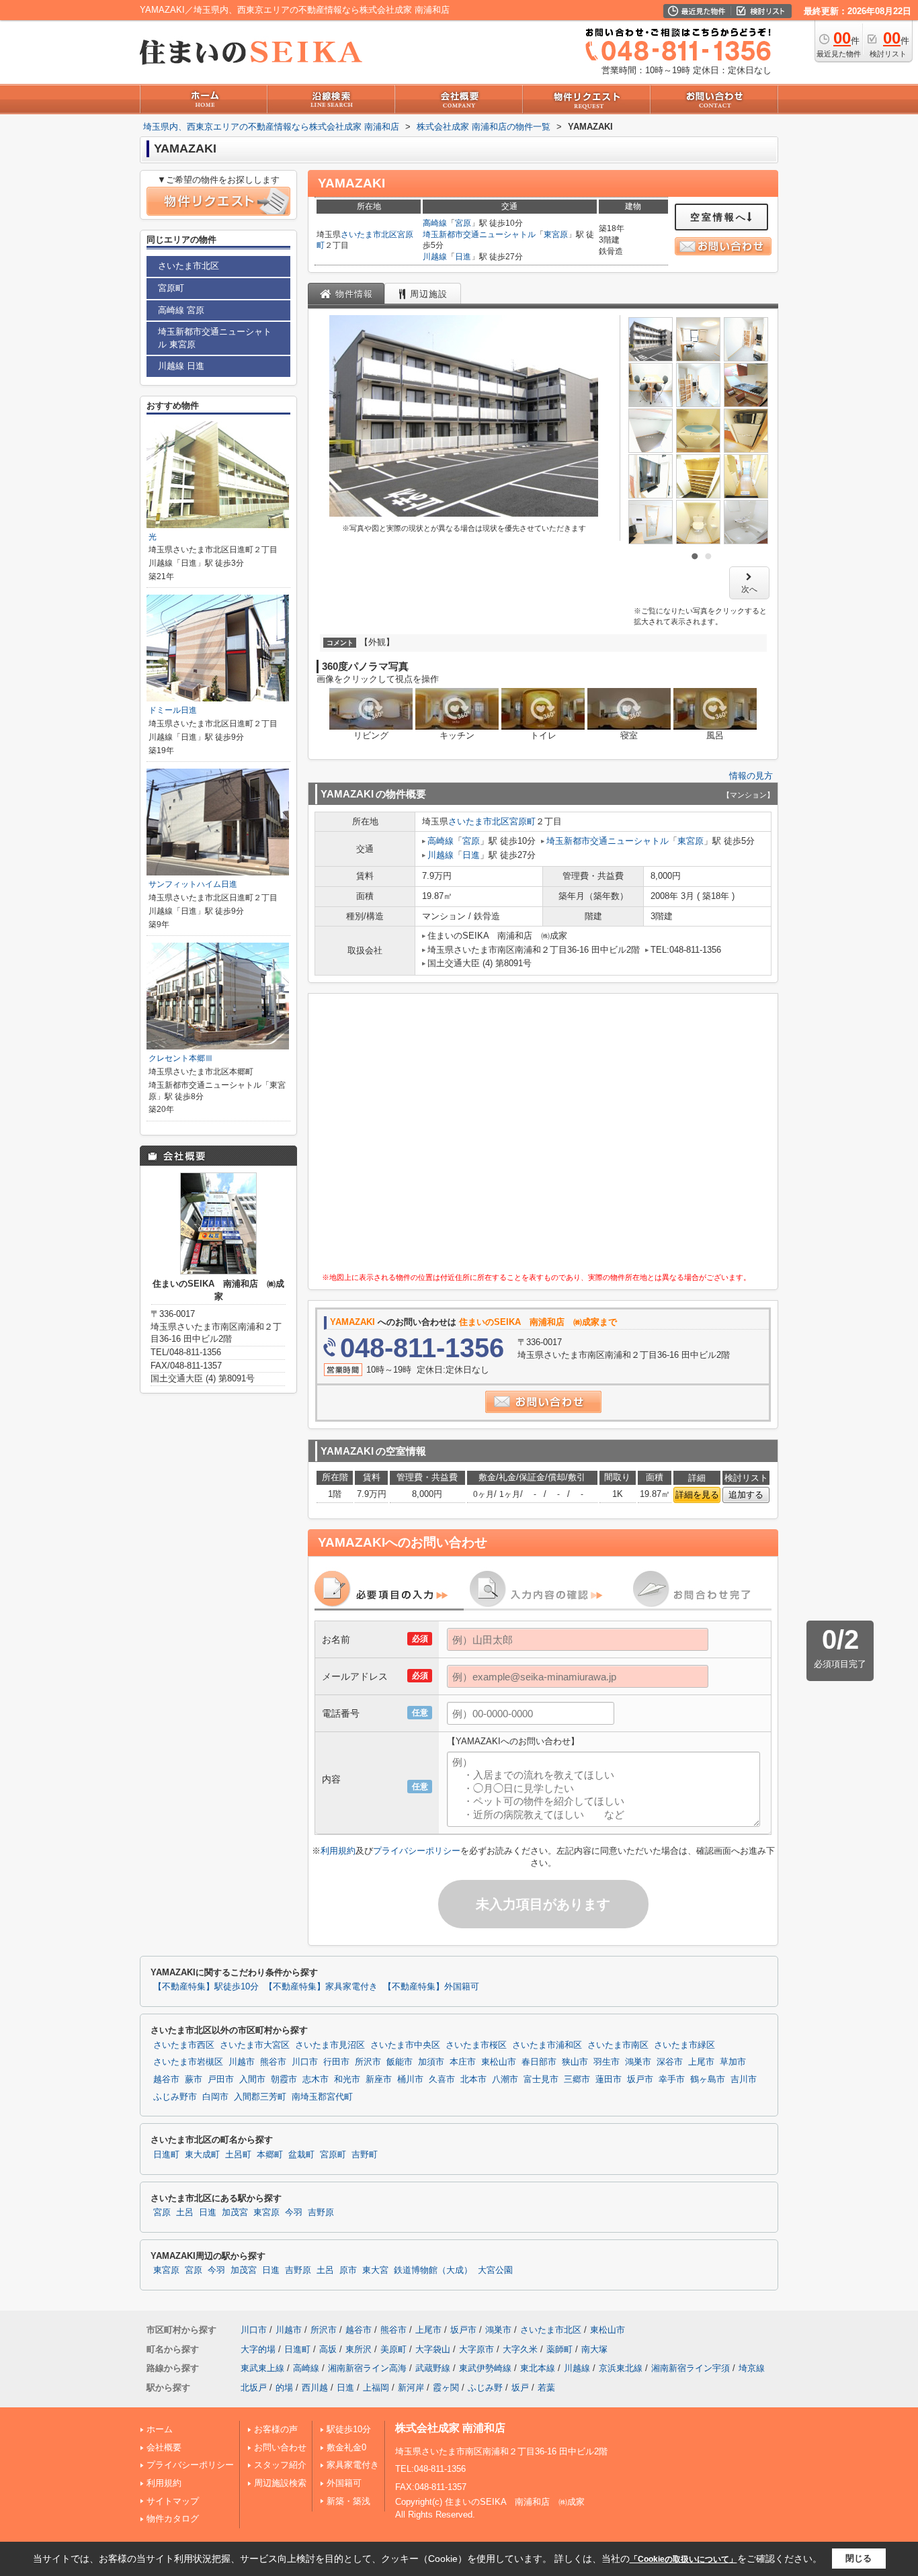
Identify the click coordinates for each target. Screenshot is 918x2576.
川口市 (305, 2062)
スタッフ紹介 (280, 2465)
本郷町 (270, 2155)
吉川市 (744, 2079)
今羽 (294, 2213)
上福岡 (376, 2388)
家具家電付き (353, 2465)
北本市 (473, 2079)
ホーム (160, 2429)
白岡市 (215, 2097)
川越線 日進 (181, 366)
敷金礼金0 (346, 2447)
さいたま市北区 (369, 234)
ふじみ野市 (175, 2097)
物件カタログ (173, 2519)
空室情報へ (719, 217)
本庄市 (463, 2062)
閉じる (859, 2558)
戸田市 (221, 2079)
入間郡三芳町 (260, 2097)
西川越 (315, 2388)
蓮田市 (609, 2079)
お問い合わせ (280, 2447)
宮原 (463, 223)
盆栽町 (301, 2155)
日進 (463, 257)
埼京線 (752, 2368)
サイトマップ (173, 2501)
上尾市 (701, 2062)
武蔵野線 (433, 2368)
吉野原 (321, 2213)
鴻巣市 (638, 2062)
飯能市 (400, 2062)
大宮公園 (495, 2270)
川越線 (435, 257)
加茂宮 (235, 2213)
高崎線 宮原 (181, 310)
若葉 (546, 2388)
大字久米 (520, 2349)
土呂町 (238, 2155)
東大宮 (375, 2270)
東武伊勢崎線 (485, 2368)
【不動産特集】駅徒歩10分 (206, 1987)
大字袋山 (433, 2349)
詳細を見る (697, 1495)
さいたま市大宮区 (255, 2045)
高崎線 (435, 223)
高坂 (328, 2349)
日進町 (166, 2155)
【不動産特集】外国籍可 (431, 1987)
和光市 (347, 2079)
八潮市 (505, 2079)
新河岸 (411, 2388)
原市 (348, 2270)
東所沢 (359, 2349)
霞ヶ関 (446, 2388)
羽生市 (607, 2062)
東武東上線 (262, 2368)
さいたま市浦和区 (547, 2045)
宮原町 (523, 821)
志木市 (316, 2079)
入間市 (252, 2079)
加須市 (431, 2062)
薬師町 (559, 2349)
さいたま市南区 (618, 2045)
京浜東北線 (621, 2368)
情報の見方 (751, 776)
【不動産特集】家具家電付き (321, 1987)
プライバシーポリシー (417, 1851)
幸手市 (672, 2079)
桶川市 (410, 2079)
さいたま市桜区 (476, 2045)
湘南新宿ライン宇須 (691, 2368)
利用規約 (338, 1851)
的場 (284, 2388)
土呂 (185, 2213)
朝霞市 (284, 2079)
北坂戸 (254, 2388)
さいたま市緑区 (684, 2045)
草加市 (733, 2062)
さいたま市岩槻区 (188, 2062)
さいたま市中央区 (405, 2045)
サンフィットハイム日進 (193, 884)
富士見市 (541, 2079)
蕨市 (194, 2079)
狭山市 (575, 2062)
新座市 (379, 2079)
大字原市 (476, 2349)
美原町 (393, 2349)
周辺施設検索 (280, 2483)
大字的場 (258, 2349)
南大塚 (594, 2349)
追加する (746, 1495)
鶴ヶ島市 (708, 2079)
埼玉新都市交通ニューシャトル (479, 234)
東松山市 (499, 2062)
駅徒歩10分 (349, 2429)
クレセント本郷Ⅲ (181, 1058)
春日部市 (539, 2062)
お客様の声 (276, 2429)
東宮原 (556, 234)
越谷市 (166, 2079)
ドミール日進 (173, 710)
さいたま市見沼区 (330, 2045)
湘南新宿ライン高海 (367, 2368)
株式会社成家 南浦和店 (450, 2428)
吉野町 (365, 2155)
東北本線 (538, 2368)
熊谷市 (273, 2062)
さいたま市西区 (184, 2045)
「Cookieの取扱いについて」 (683, 2559)
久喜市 (442, 2079)
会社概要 (164, 2447)
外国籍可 (344, 2483)
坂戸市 (640, 2079)
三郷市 (577, 2079)
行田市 (336, 2062)
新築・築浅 (348, 2501)
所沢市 (368, 2062)
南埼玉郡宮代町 (322, 2097)
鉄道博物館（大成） (433, 2270)
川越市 (242, 2062)
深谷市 (670, 2062)
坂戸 (520, 2388)
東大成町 (202, 2155)
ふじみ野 (485, 2388)
